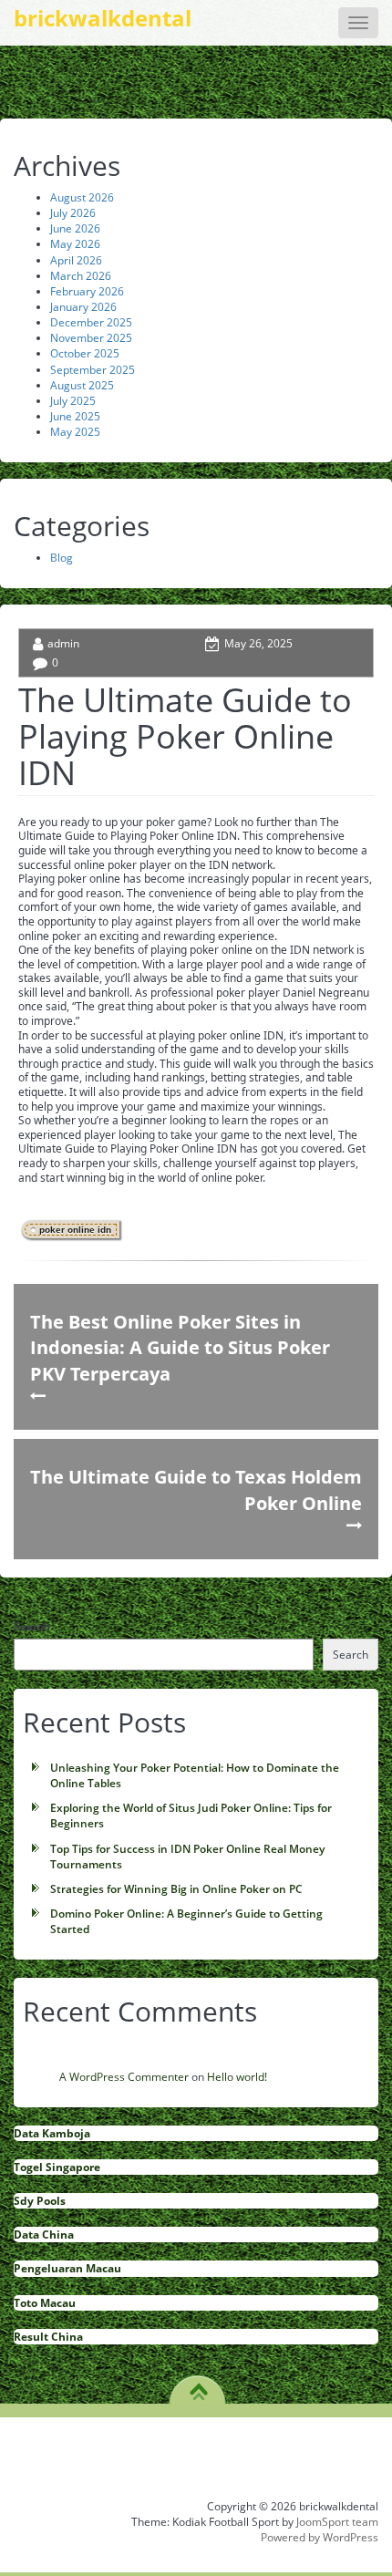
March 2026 (81, 276)
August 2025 (82, 385)
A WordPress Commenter (124, 2077)
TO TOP (198, 2385)
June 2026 (75, 228)
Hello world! (237, 2077)
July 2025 (73, 401)
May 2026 (75, 244)
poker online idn (75, 1230)
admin (63, 643)
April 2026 (76, 260)
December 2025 (91, 322)
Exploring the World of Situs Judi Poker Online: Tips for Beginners (191, 1816)
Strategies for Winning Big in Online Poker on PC (176, 1889)
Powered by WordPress (320, 2537)
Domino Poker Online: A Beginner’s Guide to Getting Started (186, 1921)
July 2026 (73, 213)
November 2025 (91, 338)
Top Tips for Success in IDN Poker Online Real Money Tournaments (187, 1857)
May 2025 (75, 432)
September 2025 (93, 370)
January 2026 (83, 307)
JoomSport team (337, 2522)
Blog (62, 558)
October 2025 (85, 353)
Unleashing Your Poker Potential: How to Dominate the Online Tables (195, 1775)
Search (32, 1626)
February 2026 (87, 291)
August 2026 (82, 197)
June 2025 (75, 416)
